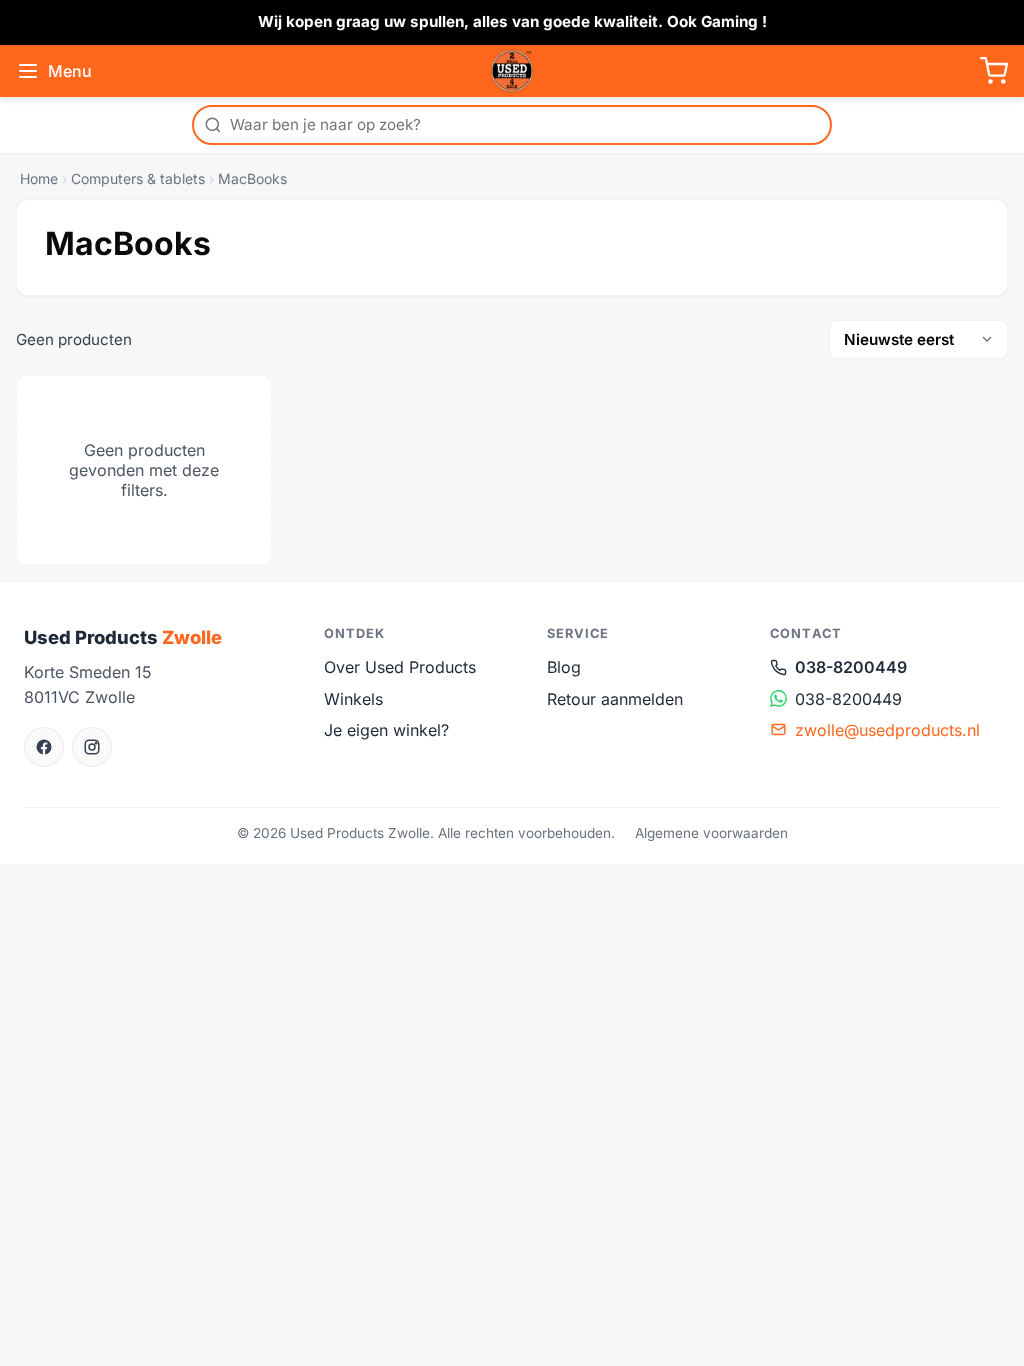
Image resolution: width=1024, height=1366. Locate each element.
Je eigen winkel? (386, 730)
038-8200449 (851, 667)
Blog (564, 667)
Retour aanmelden (615, 699)
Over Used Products (400, 667)
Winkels (353, 699)
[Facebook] (44, 747)
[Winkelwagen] (994, 71)
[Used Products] (512, 71)
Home (39, 178)
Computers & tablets (138, 178)
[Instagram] (92, 747)
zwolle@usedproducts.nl (887, 730)
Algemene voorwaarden (711, 833)
